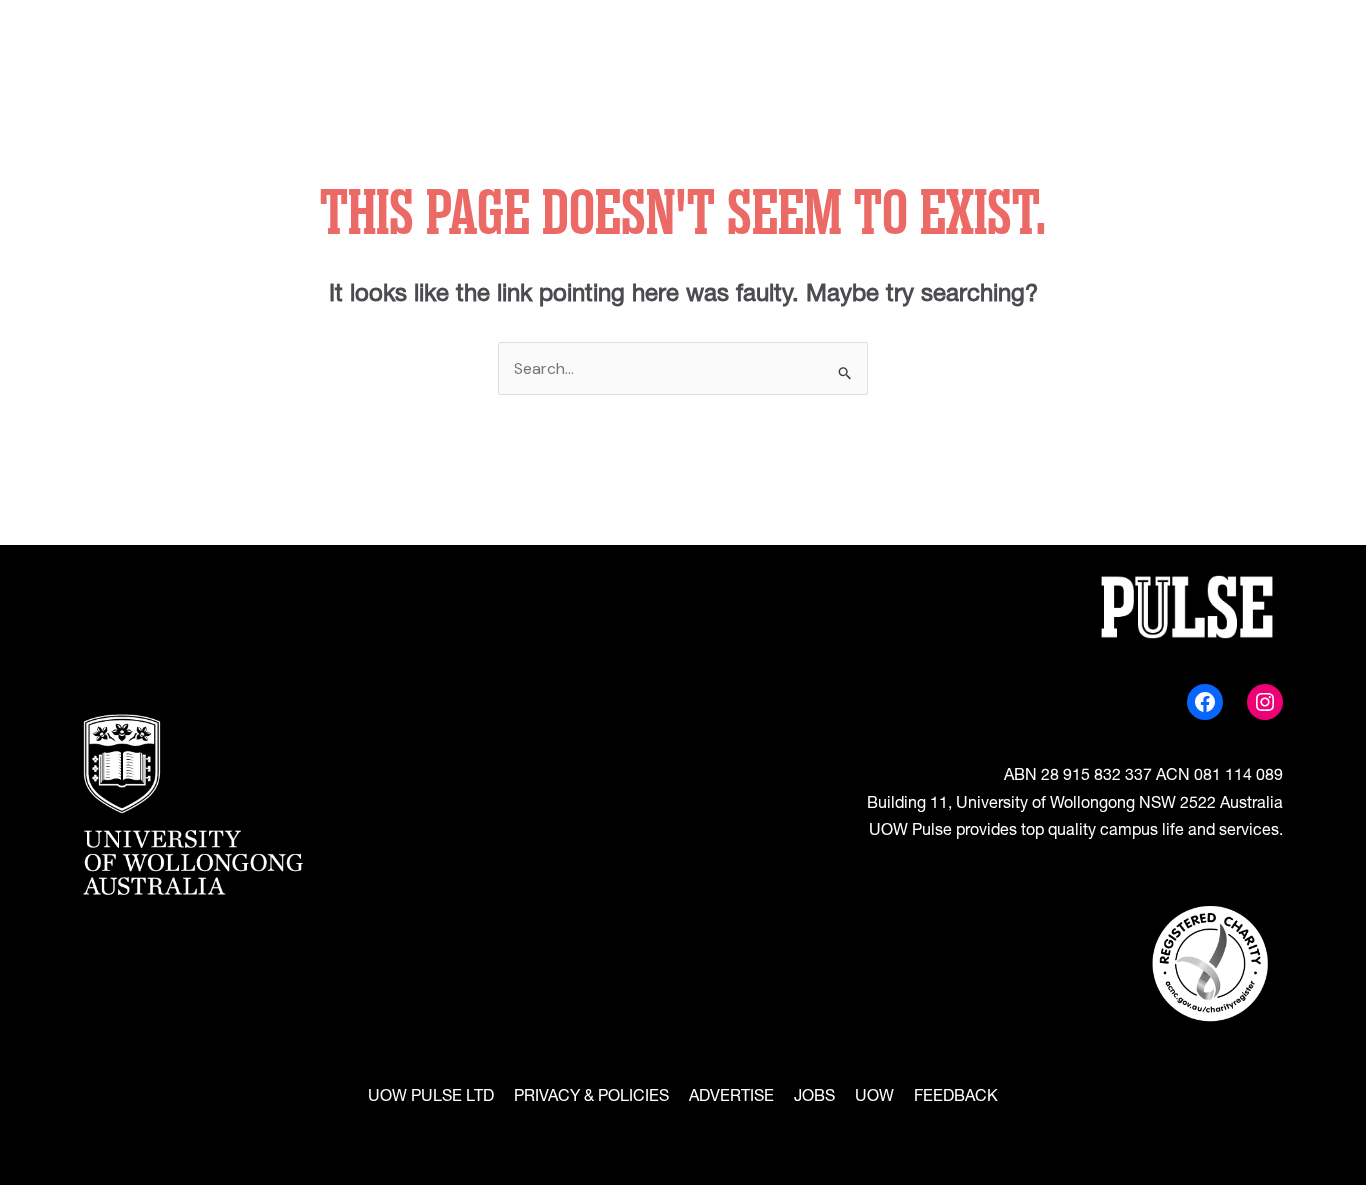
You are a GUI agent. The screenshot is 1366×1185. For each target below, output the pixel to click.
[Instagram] (1265, 702)
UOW (874, 1098)
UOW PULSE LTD (431, 1098)
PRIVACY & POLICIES (591, 1098)
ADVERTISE (731, 1098)
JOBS (814, 1098)
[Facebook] (1205, 702)
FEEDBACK (956, 1098)
